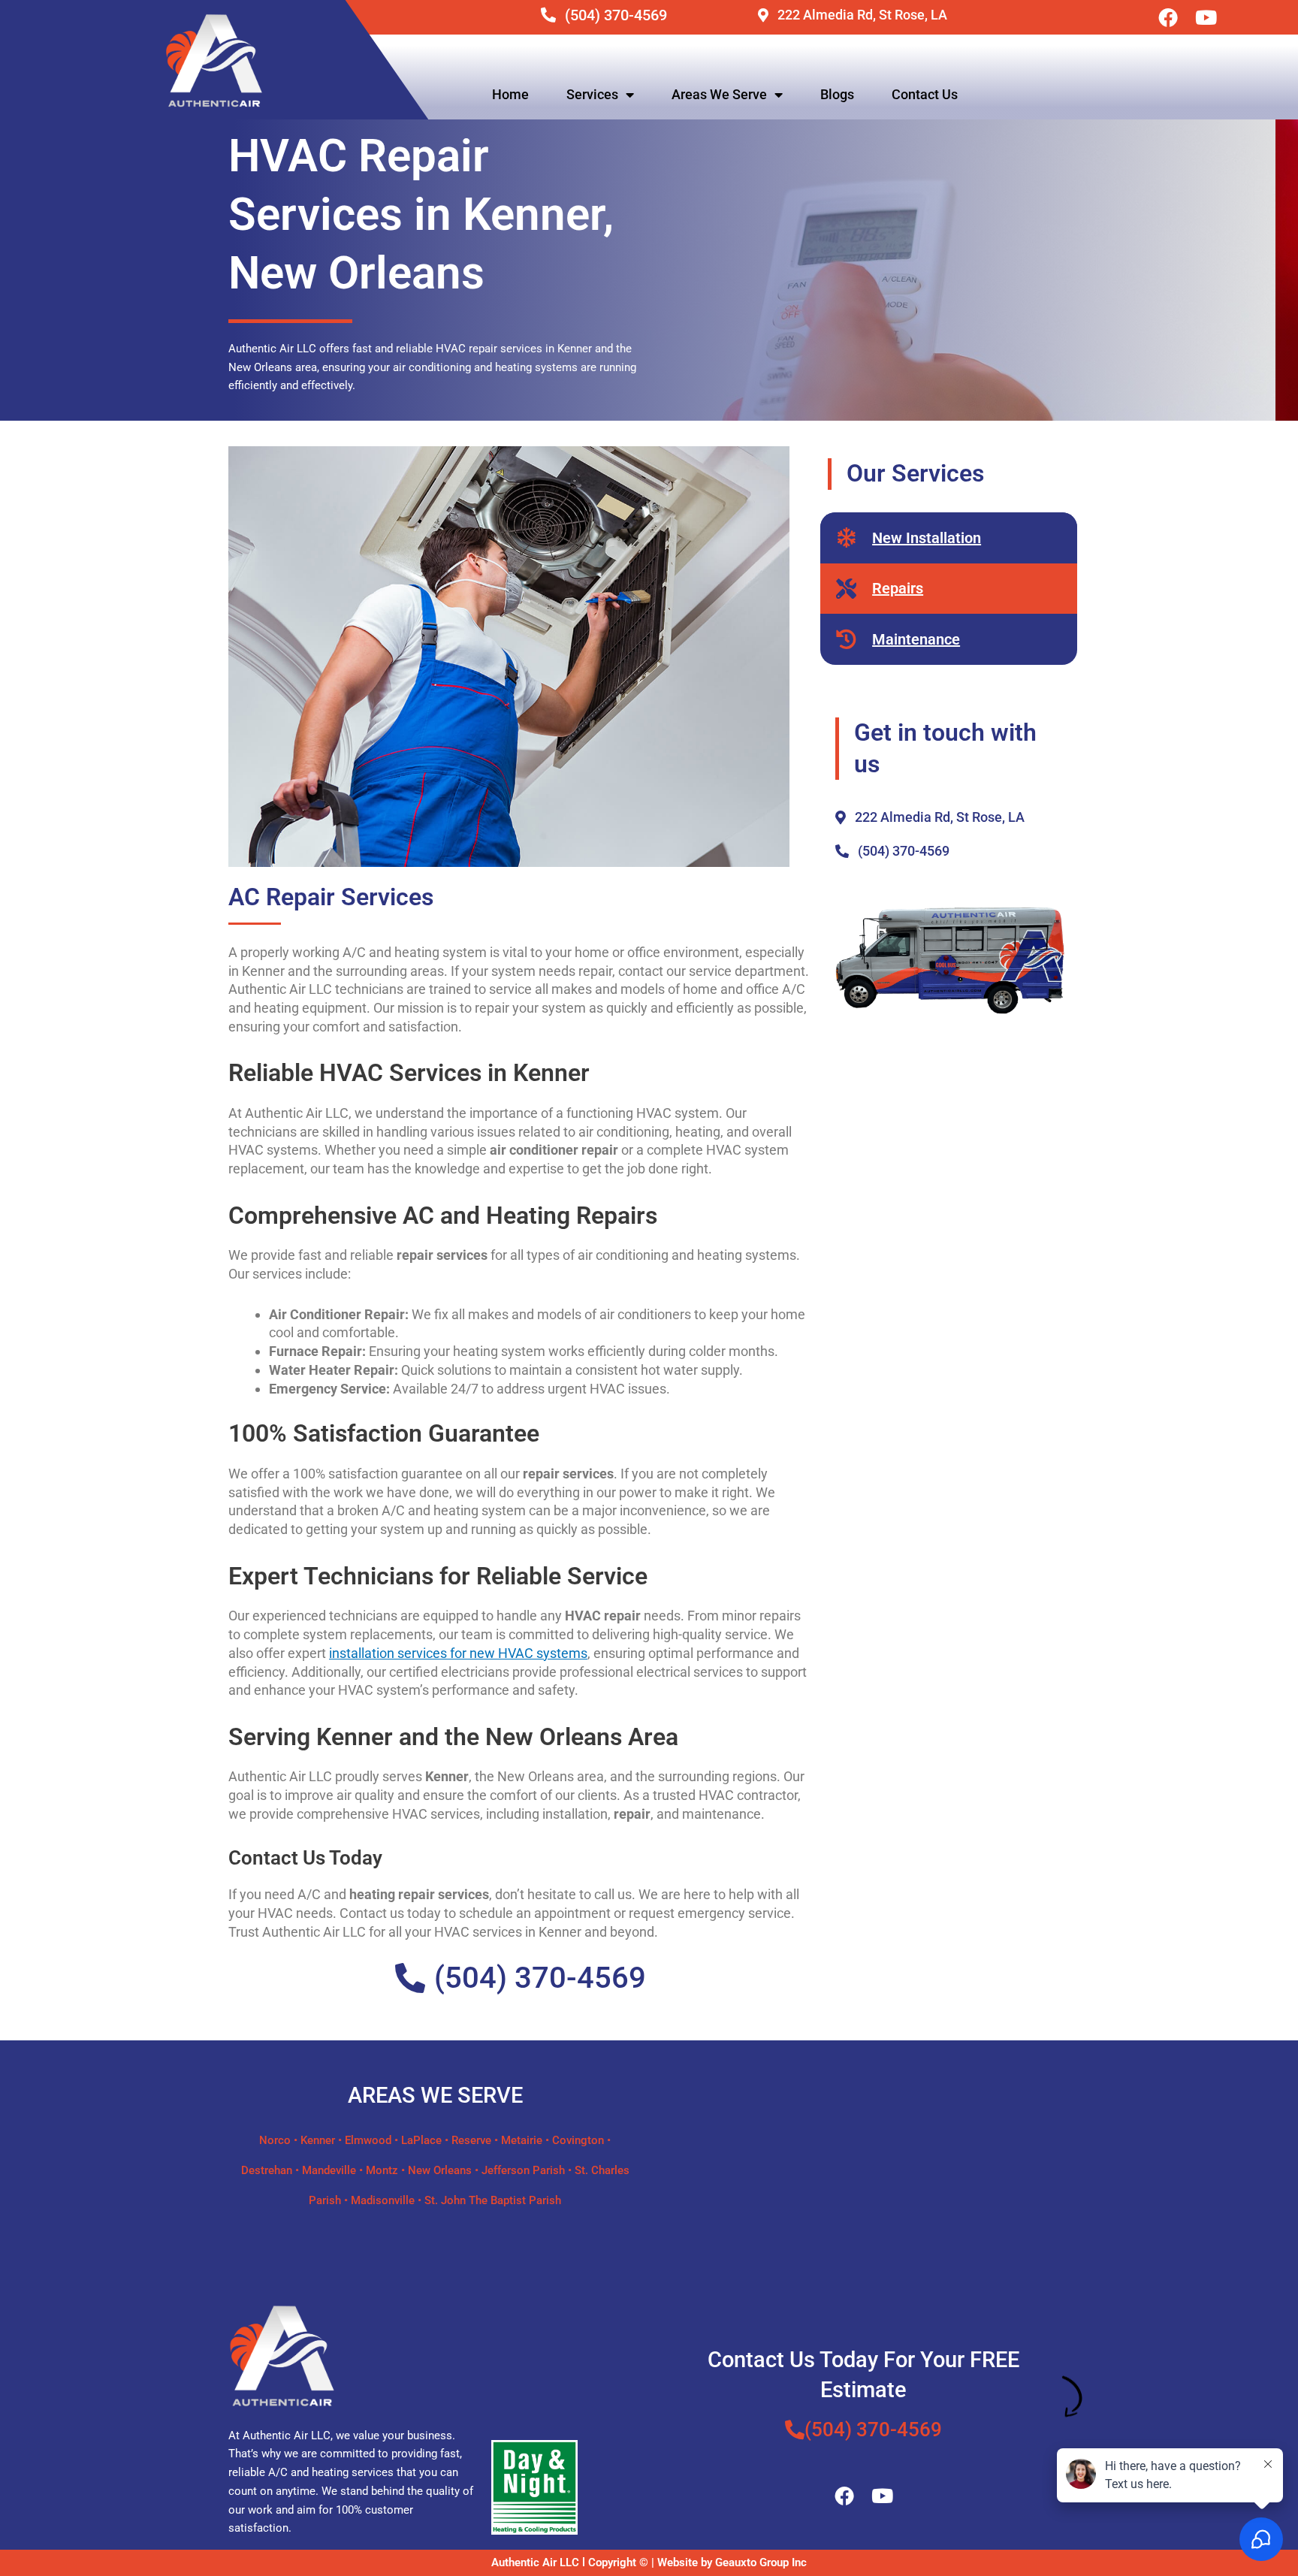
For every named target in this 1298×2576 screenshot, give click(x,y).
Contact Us (925, 94)
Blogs (837, 94)
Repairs (898, 588)
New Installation (927, 538)
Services (592, 94)
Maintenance (916, 639)
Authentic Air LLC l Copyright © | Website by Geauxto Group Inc (649, 2562)
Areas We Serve (719, 94)
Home (510, 94)
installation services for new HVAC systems (458, 1653)
